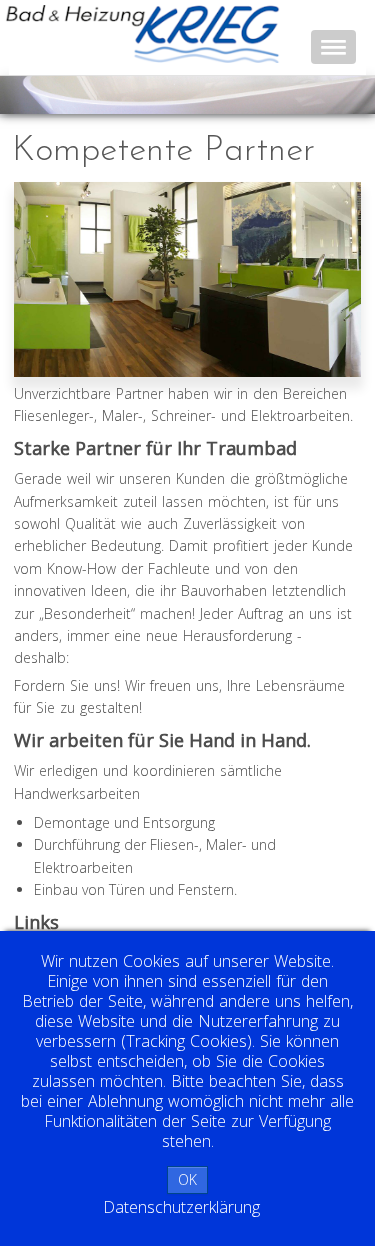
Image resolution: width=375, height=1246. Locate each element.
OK (187, 1179)
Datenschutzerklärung (181, 1207)
